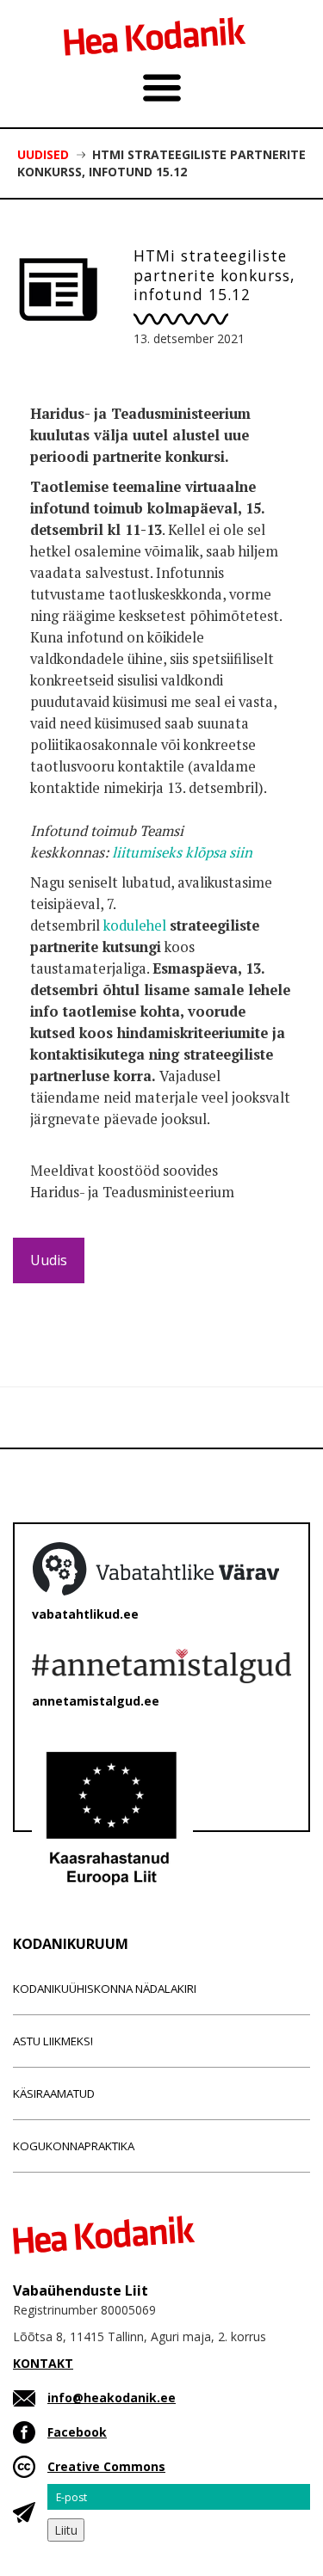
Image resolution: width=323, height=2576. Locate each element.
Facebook (77, 2432)
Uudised (43, 154)
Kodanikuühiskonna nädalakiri (105, 1989)
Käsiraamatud (54, 2093)
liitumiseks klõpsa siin (182, 852)
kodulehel (135, 925)
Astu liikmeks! (53, 2041)
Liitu (66, 2530)
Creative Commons (106, 2466)
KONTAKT (43, 2363)
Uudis (49, 1260)
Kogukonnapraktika (74, 2146)
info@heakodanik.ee (112, 2398)
